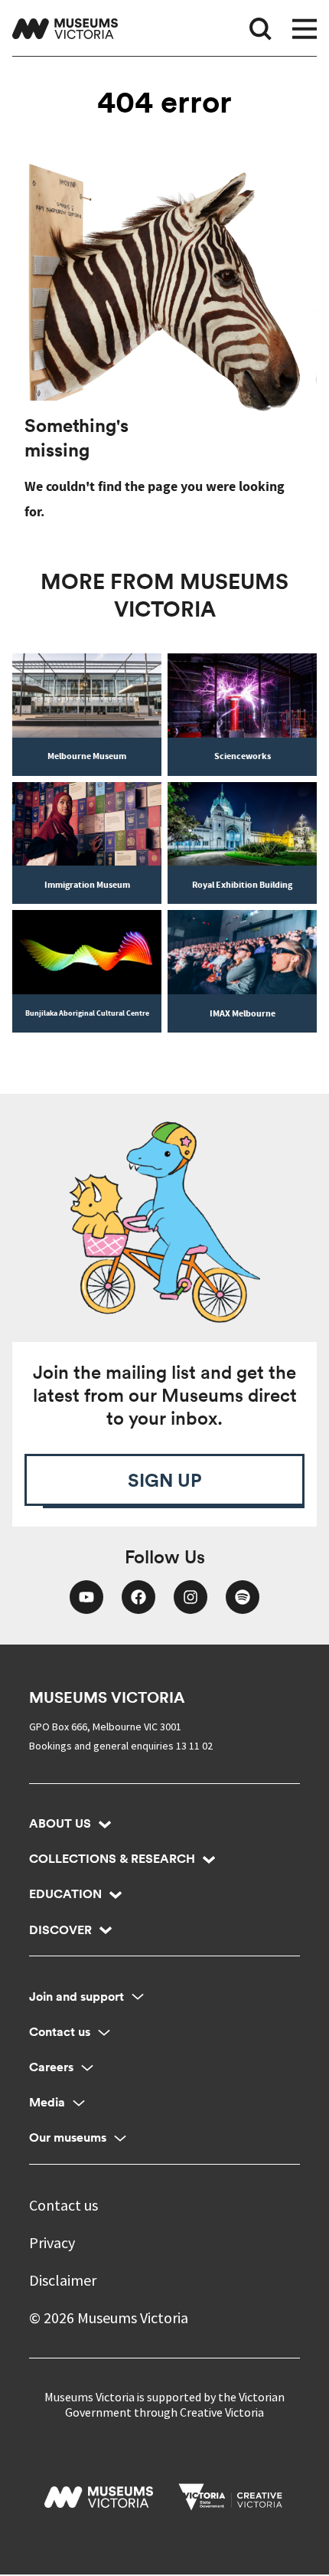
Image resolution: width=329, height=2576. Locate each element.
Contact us (60, 2032)
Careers (51, 2067)
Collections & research (112, 1859)
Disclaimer (63, 2280)
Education (65, 1894)
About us (60, 1823)
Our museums (68, 2137)
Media (47, 2102)
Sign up (165, 1480)
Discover (60, 1930)
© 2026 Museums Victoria (109, 2317)
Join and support (77, 1997)
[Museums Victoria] (65, 29)
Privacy (52, 2242)
